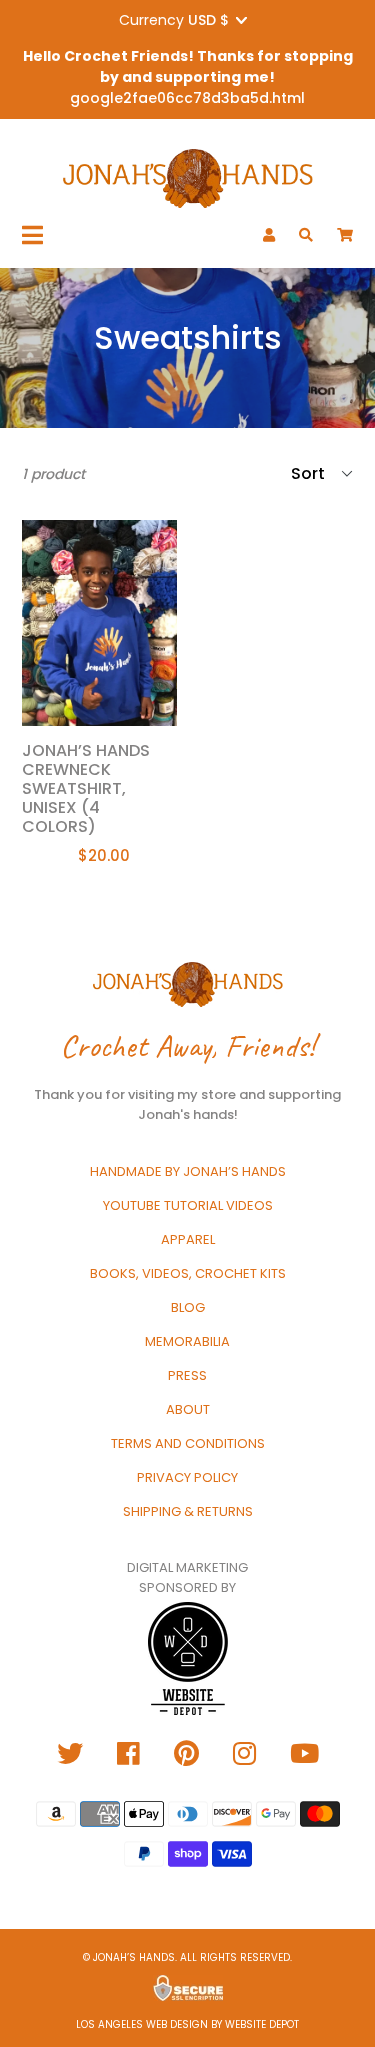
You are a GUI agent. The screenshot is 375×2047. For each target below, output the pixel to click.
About (188, 1409)
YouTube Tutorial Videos (188, 1205)
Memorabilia (187, 1341)
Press (187, 1375)
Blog (188, 1307)
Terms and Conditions (188, 1443)
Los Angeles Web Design (142, 2024)
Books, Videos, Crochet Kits (188, 1273)
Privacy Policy (187, 1477)
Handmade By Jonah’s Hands (188, 1171)
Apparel (188, 1239)
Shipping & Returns (188, 1511)
